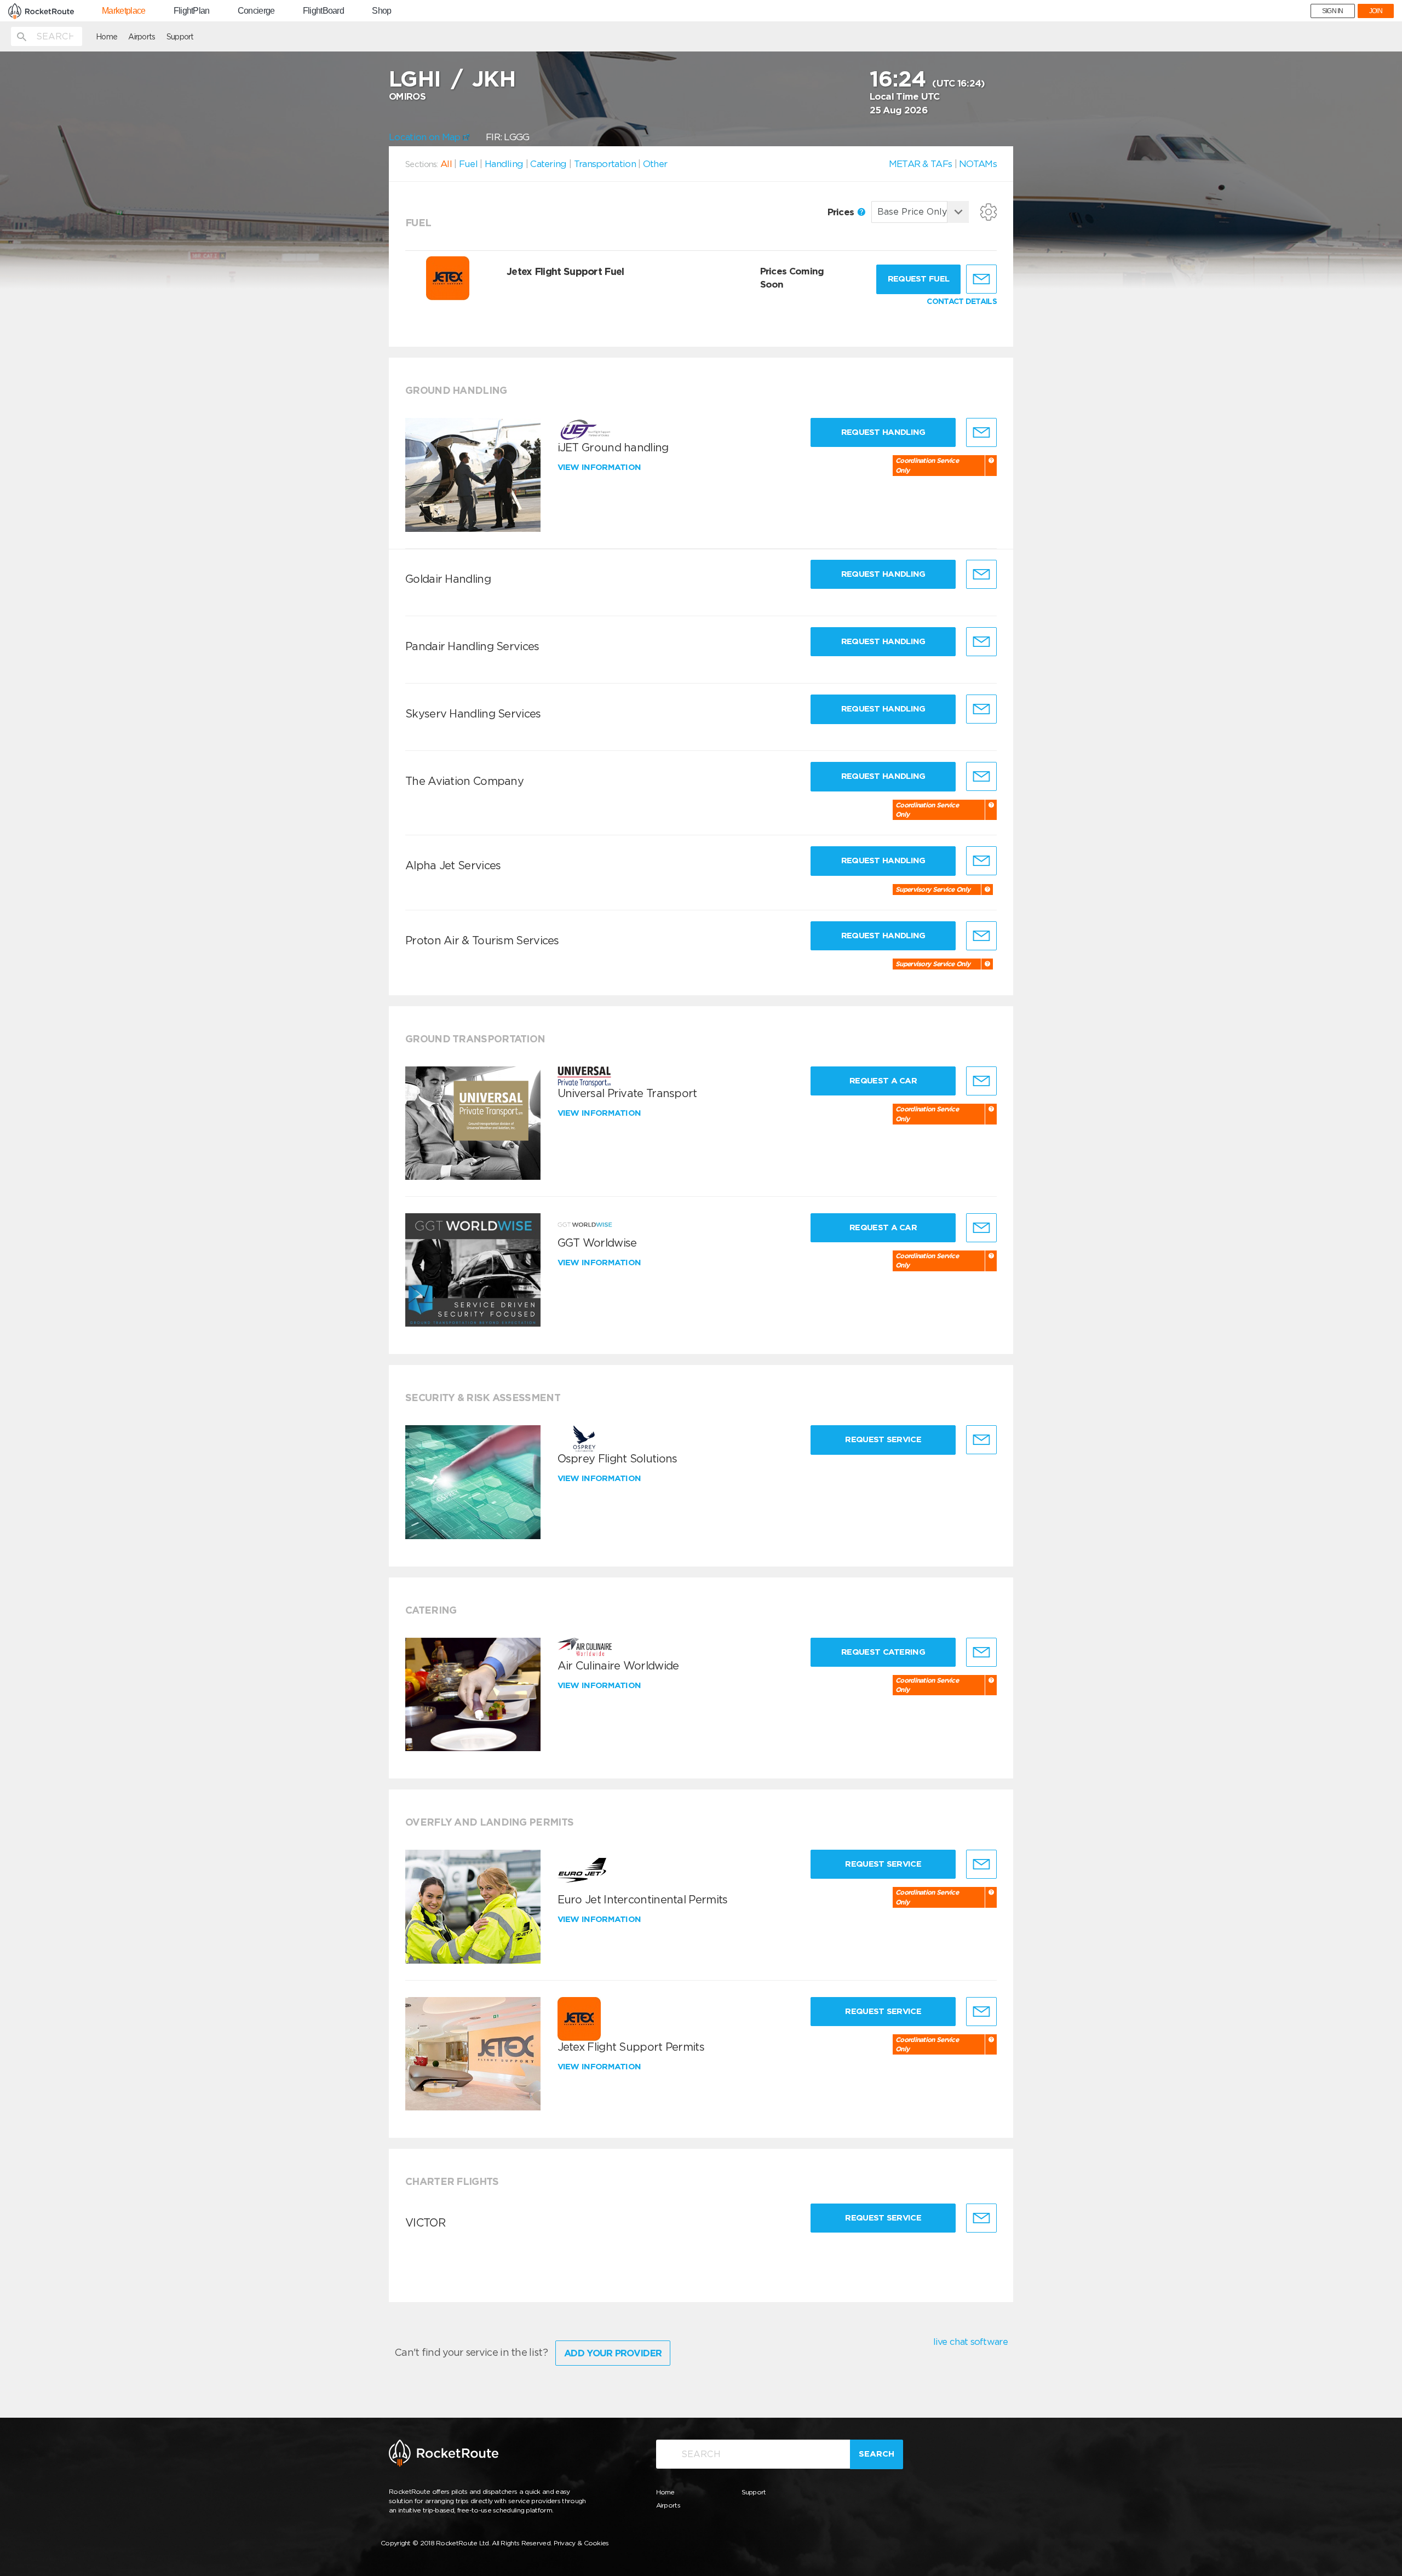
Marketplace (123, 11)
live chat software (970, 2342)
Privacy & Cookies (581, 2543)
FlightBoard (323, 11)
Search (877, 2454)
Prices (842, 212)
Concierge (256, 11)
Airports (142, 37)
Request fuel (919, 279)
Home (107, 37)
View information (601, 467)
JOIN (1376, 11)
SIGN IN (1333, 11)
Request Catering (883, 1652)
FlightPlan (192, 11)
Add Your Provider (613, 2353)
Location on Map (426, 137)
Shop (381, 11)
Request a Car (883, 1081)
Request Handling (883, 432)
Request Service (883, 1439)
